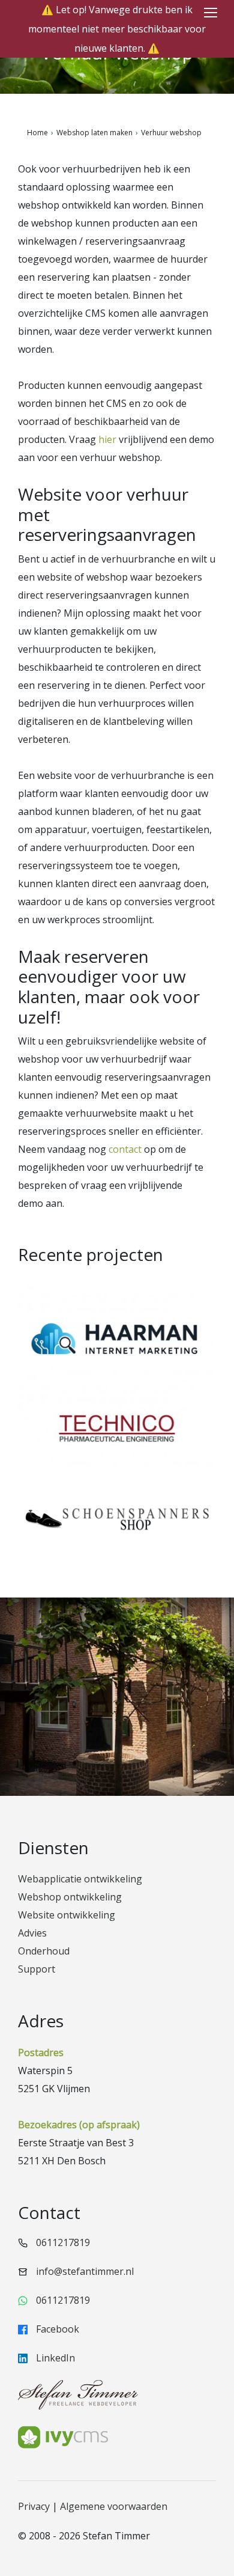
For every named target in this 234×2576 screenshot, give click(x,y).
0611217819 (63, 2242)
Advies (32, 1933)
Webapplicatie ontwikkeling (80, 1879)
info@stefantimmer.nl (85, 2271)
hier (107, 439)
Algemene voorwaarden (114, 2506)
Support (37, 1969)
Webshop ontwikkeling (70, 1897)
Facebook (56, 2329)
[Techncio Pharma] (117, 1435)
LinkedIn (54, 2358)
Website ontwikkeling (67, 1915)
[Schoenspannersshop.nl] (117, 1525)
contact (125, 1149)
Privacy (34, 2506)
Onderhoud (44, 1951)
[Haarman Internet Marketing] (117, 1344)
